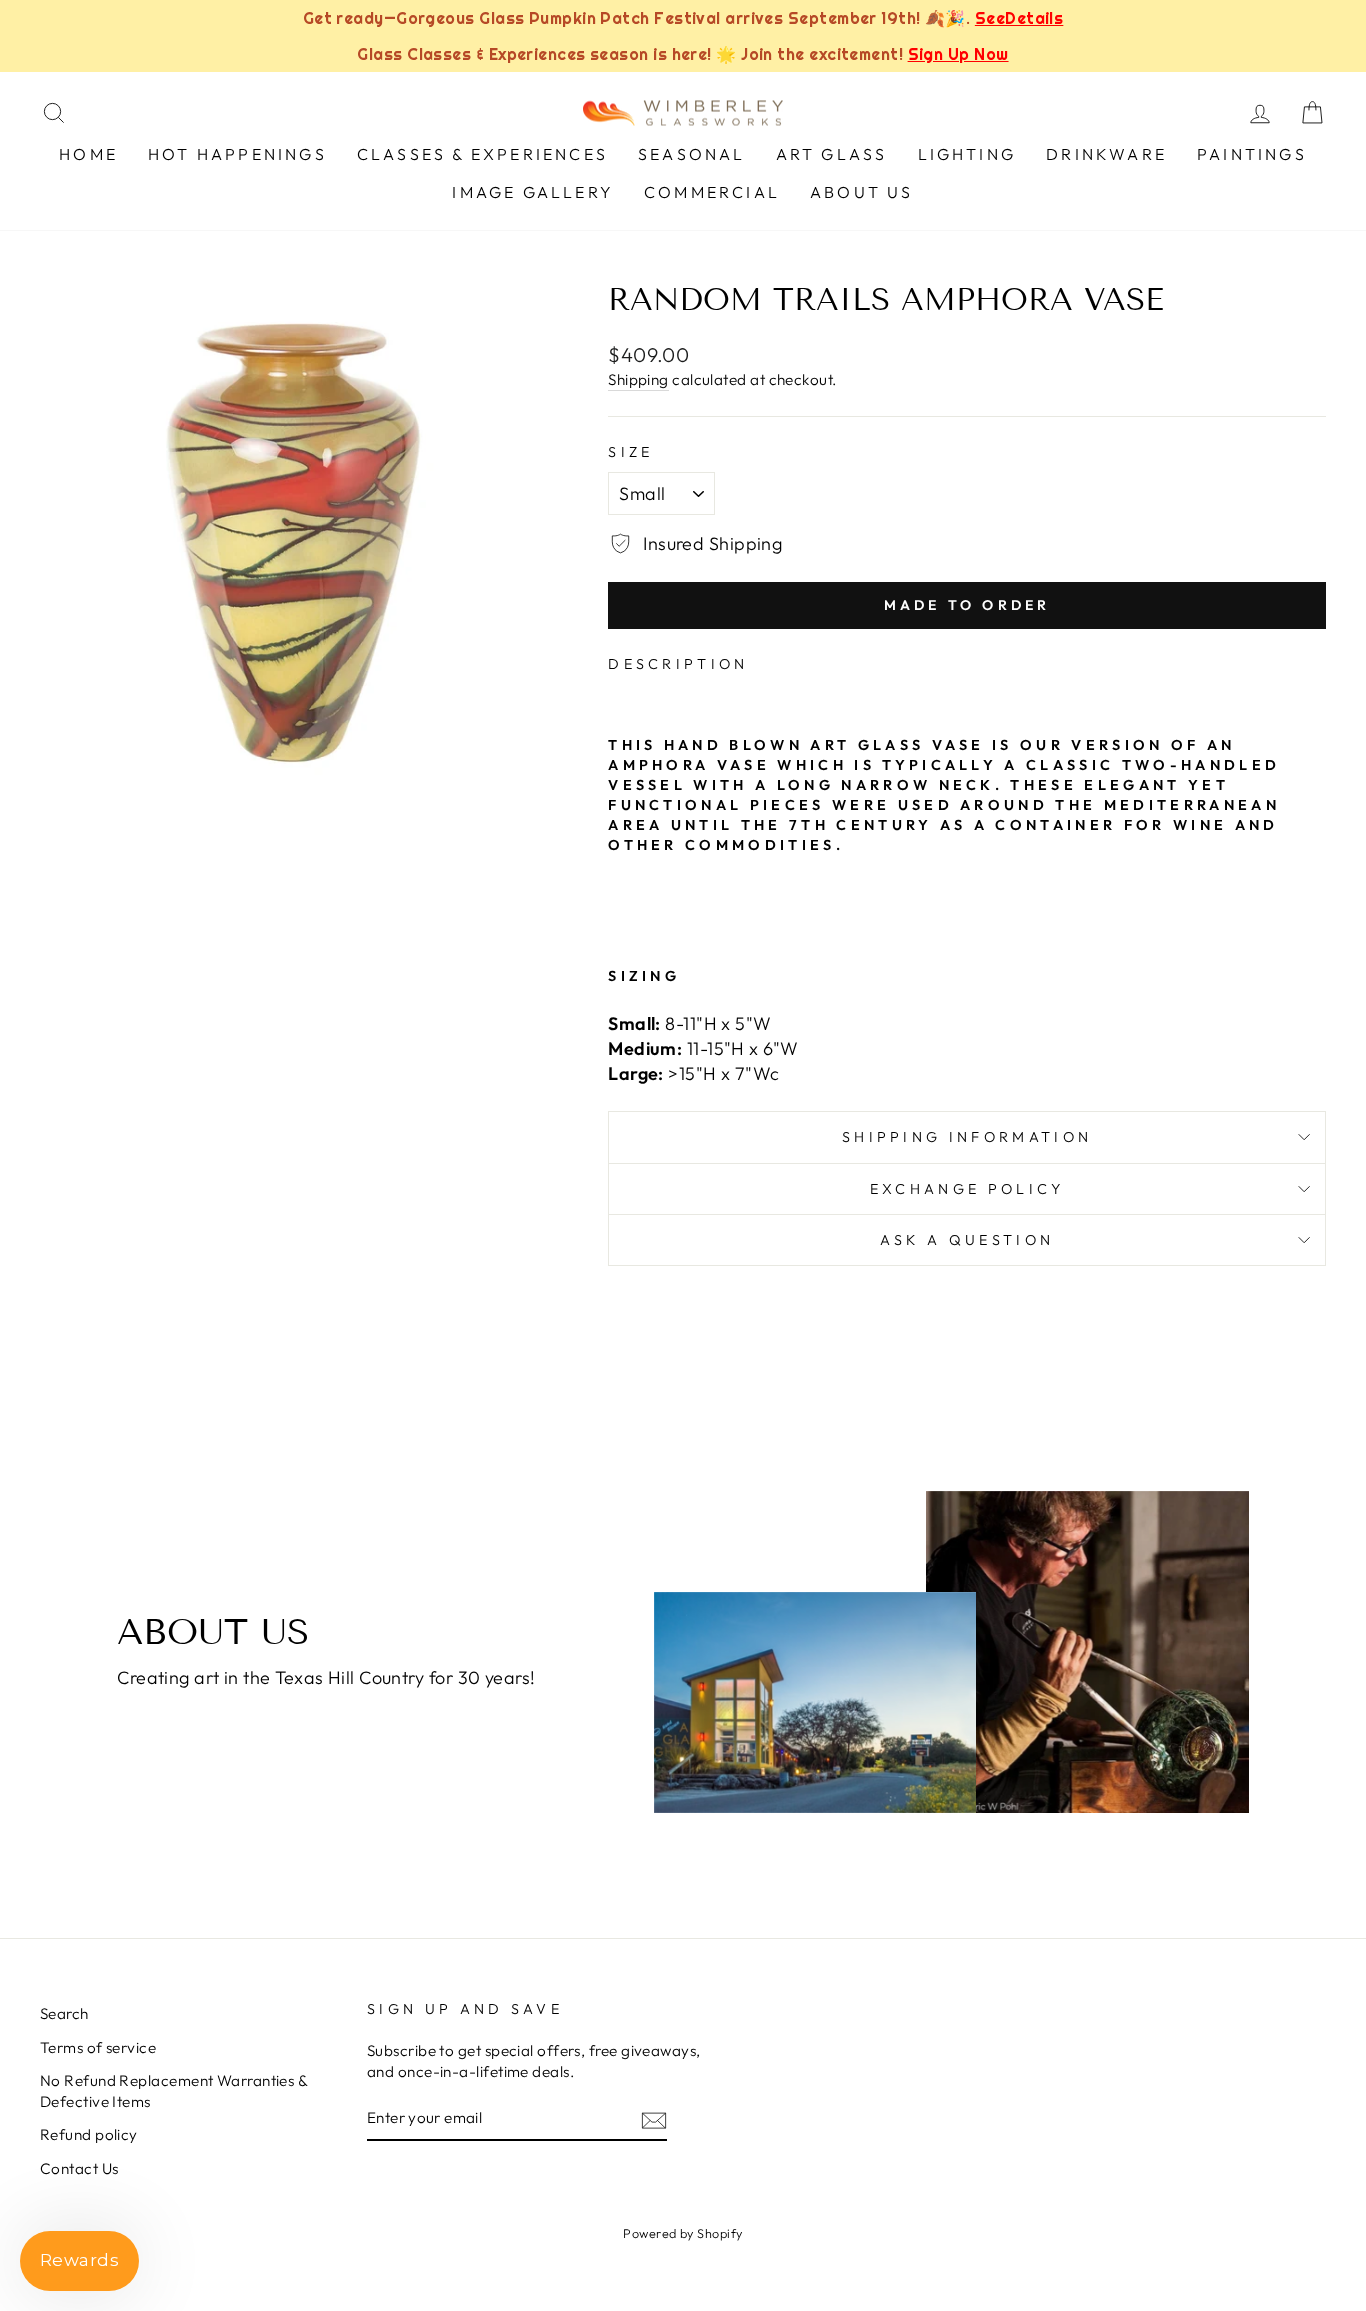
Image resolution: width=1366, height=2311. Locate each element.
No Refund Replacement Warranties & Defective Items (173, 2091)
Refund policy (89, 2134)
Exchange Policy (967, 1189)
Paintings (1252, 154)
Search (64, 2013)
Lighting (967, 154)
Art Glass (832, 154)
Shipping (638, 379)
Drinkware (1106, 154)
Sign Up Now (958, 54)
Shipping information (967, 1137)
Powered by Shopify (682, 2233)
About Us (862, 192)
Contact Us (79, 2168)
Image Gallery (533, 192)
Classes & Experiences (482, 154)
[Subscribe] (654, 2119)
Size (630, 452)
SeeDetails (1019, 18)
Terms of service (98, 2047)
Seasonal (692, 154)
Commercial (712, 192)
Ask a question (967, 1240)
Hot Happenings (237, 154)
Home (88, 154)
